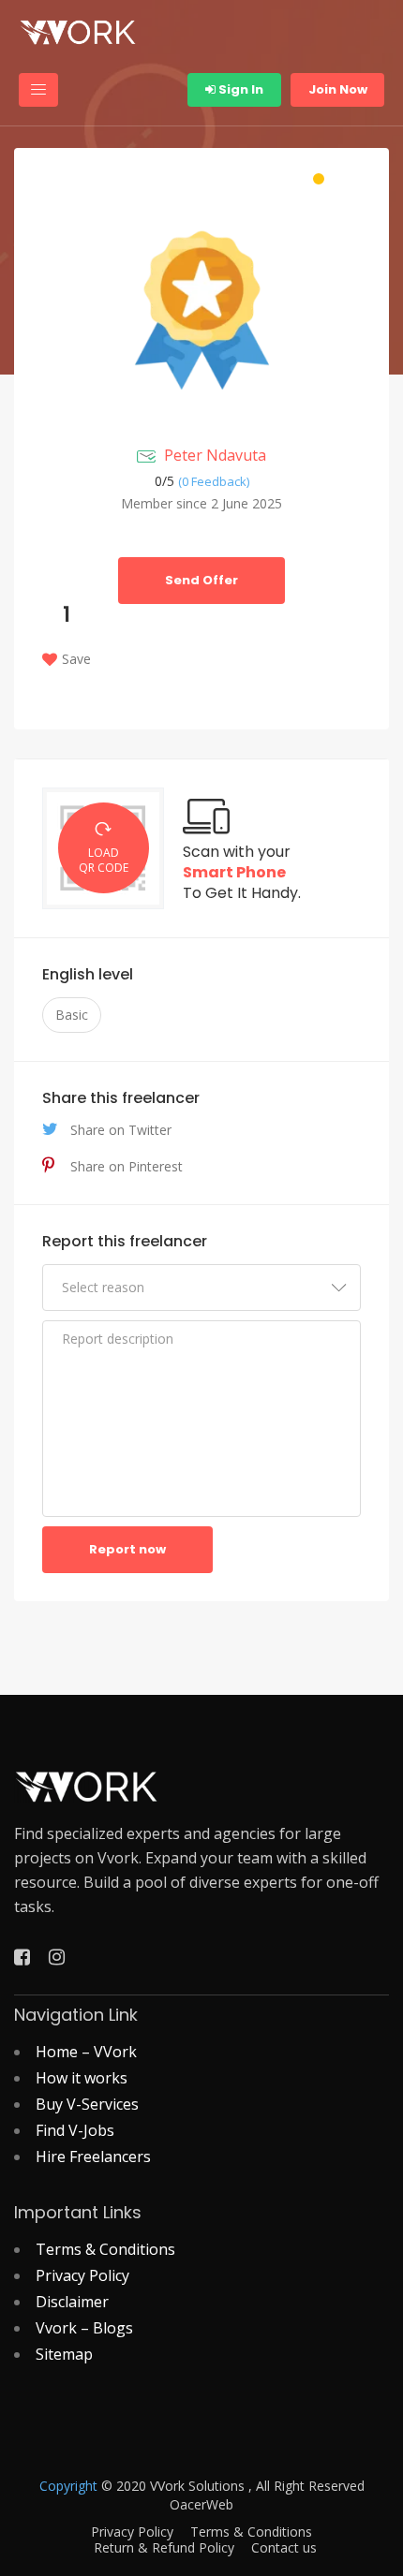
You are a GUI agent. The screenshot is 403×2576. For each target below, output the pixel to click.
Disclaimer (72, 2302)
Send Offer (201, 580)
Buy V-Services (87, 2104)
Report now (127, 1549)
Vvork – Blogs (84, 2328)
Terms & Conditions (105, 2249)
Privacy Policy (82, 2275)
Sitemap (64, 2354)
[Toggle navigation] (38, 90)
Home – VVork (86, 2052)
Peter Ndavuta (215, 455)
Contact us (284, 2548)
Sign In (239, 89)
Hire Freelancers (93, 2156)
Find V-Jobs (75, 2130)
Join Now (338, 89)
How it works (82, 2078)
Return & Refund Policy (164, 2548)
